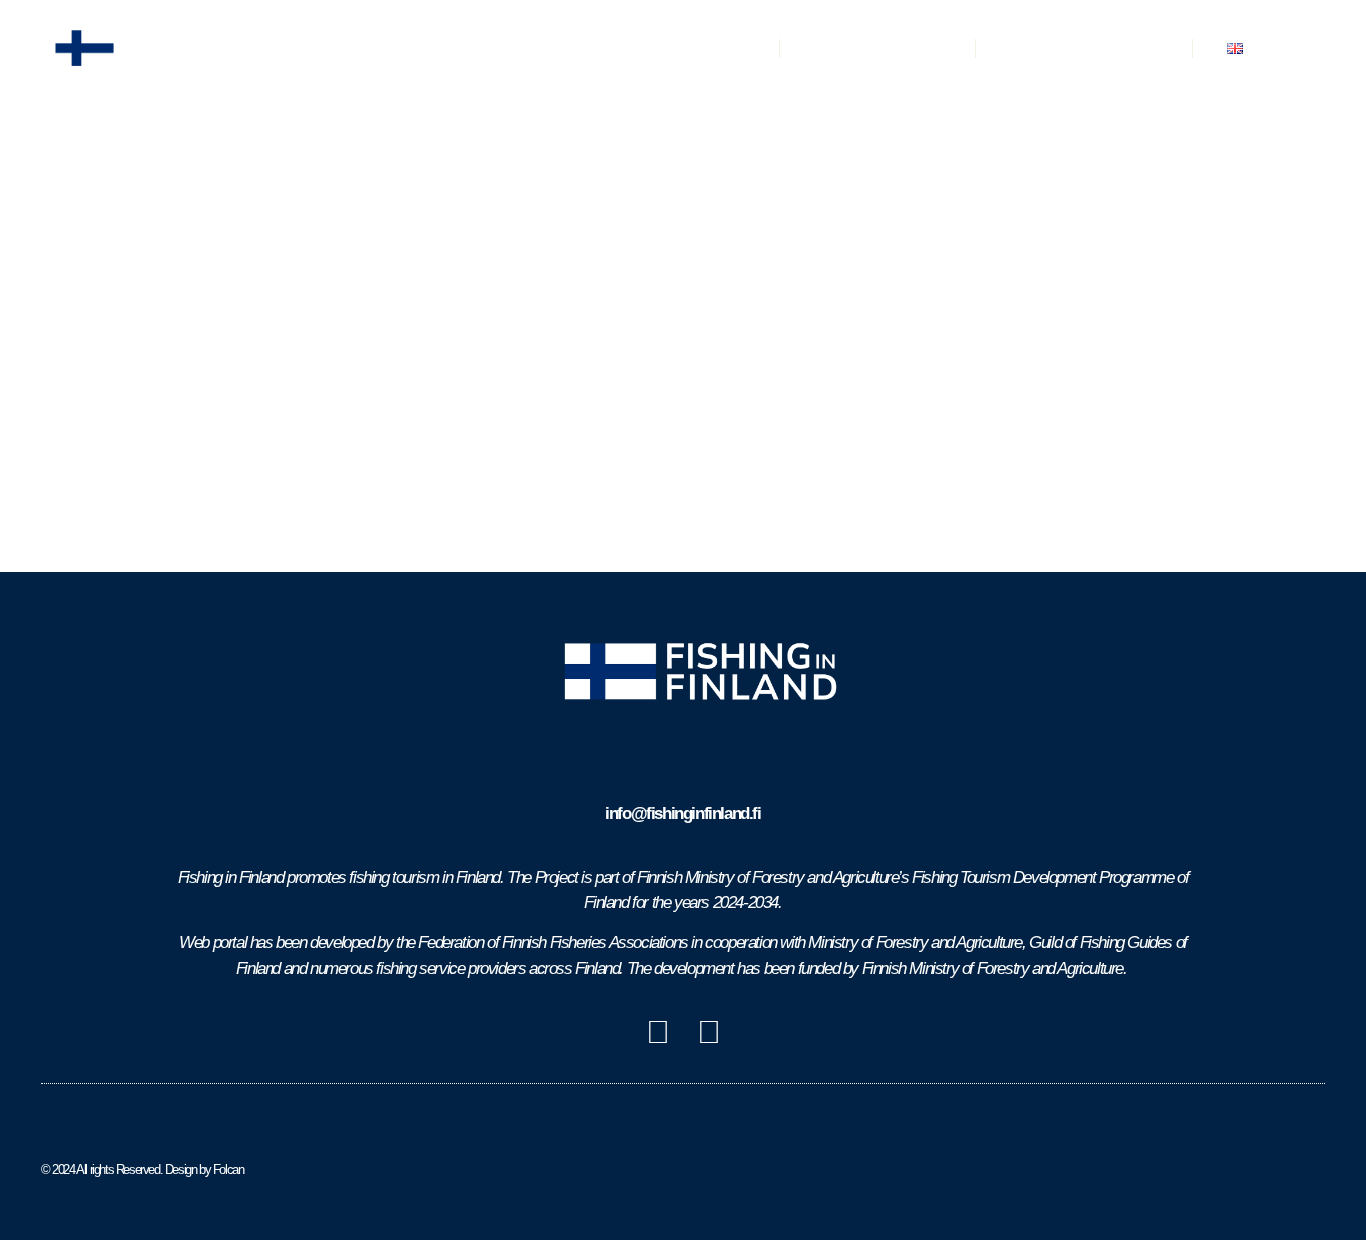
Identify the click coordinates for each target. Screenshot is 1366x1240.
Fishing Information (1084, 47)
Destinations (697, 47)
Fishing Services (877, 47)
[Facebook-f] (658, 1032)
